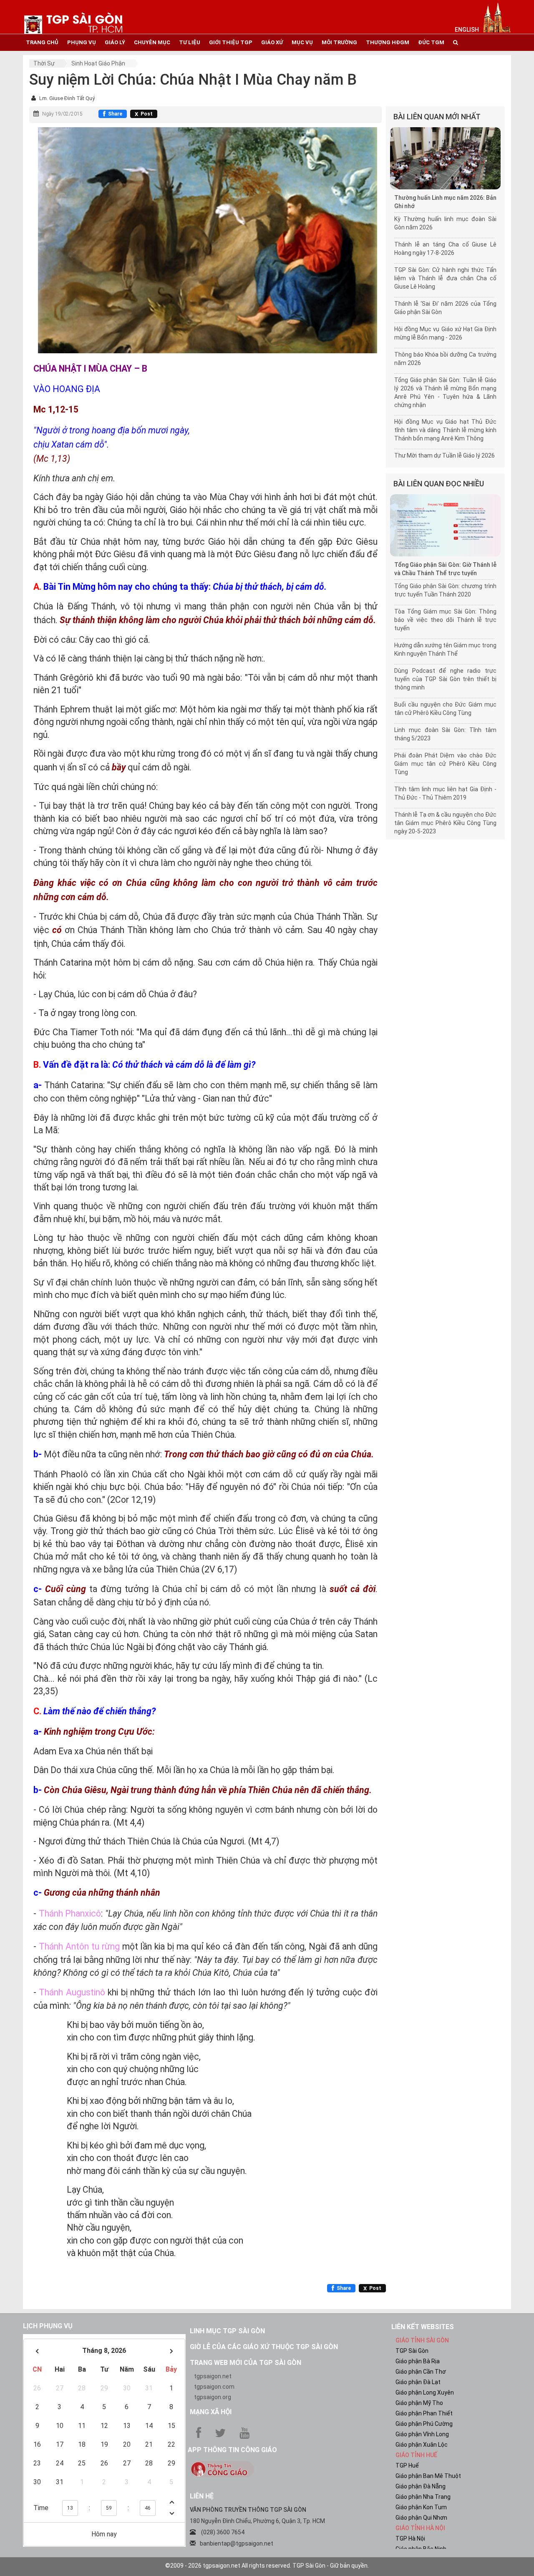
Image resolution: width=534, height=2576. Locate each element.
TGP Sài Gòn (412, 2351)
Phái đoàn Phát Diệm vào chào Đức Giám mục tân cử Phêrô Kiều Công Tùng (445, 764)
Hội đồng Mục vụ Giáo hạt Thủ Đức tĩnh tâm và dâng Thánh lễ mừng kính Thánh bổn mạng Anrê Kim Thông (445, 430)
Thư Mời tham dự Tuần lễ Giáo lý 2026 (445, 455)
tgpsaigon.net (213, 2376)
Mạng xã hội (211, 2412)
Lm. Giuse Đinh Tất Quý (67, 98)
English (467, 30)
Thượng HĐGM (388, 42)
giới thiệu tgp (231, 42)
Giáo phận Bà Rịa (418, 2361)
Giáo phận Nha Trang (423, 2497)
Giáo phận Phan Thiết (424, 2413)
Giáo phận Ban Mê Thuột (428, 2476)
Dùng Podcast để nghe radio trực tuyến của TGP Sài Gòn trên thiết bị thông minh (445, 679)
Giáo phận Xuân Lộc (422, 2445)
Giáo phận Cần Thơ (421, 2372)
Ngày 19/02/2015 (62, 114)
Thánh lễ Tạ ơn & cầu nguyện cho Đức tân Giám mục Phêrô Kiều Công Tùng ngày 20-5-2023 (445, 823)
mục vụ (302, 42)
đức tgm (431, 42)
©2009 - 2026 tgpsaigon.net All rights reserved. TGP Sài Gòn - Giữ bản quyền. (267, 2566)
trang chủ (42, 42)
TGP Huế (407, 2465)
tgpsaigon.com (214, 2387)
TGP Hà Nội (410, 2538)
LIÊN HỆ (202, 2496)
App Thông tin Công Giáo (232, 2450)
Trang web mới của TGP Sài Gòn (246, 2363)
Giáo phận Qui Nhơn (421, 2518)
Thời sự (44, 63)
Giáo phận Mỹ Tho (419, 2403)
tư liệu (190, 42)
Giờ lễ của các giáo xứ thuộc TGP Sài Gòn (264, 2347)
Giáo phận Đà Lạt (418, 2382)
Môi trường (339, 42)
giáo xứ (272, 42)
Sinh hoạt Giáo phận (98, 63)
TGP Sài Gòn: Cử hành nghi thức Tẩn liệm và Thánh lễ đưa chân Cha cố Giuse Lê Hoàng (445, 278)
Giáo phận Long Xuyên (425, 2392)
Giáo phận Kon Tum (421, 2507)
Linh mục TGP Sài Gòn (227, 2331)
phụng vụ (82, 42)
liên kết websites (423, 2327)
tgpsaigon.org (213, 2397)
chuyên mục (152, 42)
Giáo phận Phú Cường (424, 2424)
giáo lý (115, 42)
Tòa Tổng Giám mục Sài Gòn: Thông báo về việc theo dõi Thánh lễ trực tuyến (445, 620)
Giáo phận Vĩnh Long (422, 2434)
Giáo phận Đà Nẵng (421, 2486)
